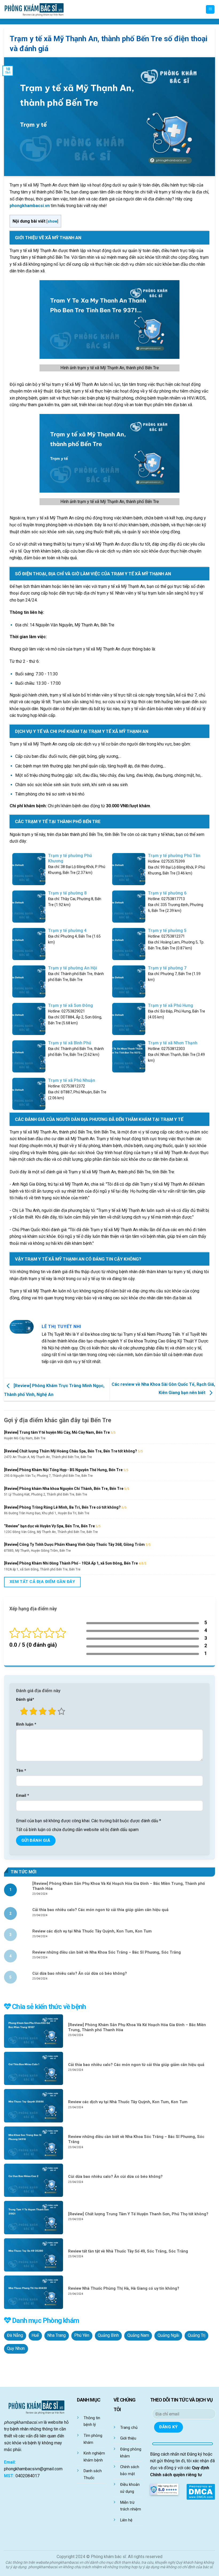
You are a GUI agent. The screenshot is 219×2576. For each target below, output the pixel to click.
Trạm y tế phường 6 (167, 893)
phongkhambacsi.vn (30, 206)
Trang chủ (129, 2428)
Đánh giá (25, 1700)
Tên (21, 1771)
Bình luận (26, 1724)
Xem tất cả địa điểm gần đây (42, 1582)
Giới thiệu (128, 2438)
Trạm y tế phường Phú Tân (174, 856)
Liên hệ (126, 2520)
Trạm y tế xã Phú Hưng (171, 1005)
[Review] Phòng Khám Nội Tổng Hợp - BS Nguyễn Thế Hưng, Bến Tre (63, 1470)
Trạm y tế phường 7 (167, 968)
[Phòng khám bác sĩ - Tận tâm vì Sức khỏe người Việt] (34, 9)
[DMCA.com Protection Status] (201, 2491)
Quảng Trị (197, 2335)
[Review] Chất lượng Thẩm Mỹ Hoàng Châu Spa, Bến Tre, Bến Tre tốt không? (71, 1451)
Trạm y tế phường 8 (67, 893)
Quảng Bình (108, 2335)
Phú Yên (82, 2335)
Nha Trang (56, 2335)
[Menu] (210, 9)
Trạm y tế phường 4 (67, 931)
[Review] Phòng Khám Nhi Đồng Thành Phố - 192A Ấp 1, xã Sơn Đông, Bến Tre (71, 1563)
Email (23, 1796)
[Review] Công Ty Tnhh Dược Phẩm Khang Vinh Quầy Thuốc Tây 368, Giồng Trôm (74, 1544)
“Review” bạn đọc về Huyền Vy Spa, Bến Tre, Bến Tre (49, 1526)
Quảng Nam (138, 2335)
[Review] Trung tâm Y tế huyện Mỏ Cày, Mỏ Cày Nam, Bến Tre (57, 1432)
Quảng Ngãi (168, 2335)
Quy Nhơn (16, 2349)
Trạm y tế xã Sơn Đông (71, 1005)
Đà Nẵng (15, 2335)
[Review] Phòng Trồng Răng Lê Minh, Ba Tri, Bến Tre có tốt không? (62, 1507)
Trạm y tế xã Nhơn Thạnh (173, 1043)
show (52, 221)
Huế (35, 2335)
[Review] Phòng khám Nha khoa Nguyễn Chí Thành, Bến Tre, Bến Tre (64, 1489)
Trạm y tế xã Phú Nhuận (72, 1080)
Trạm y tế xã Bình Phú (70, 1043)
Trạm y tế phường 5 (167, 931)
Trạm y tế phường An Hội (73, 968)
